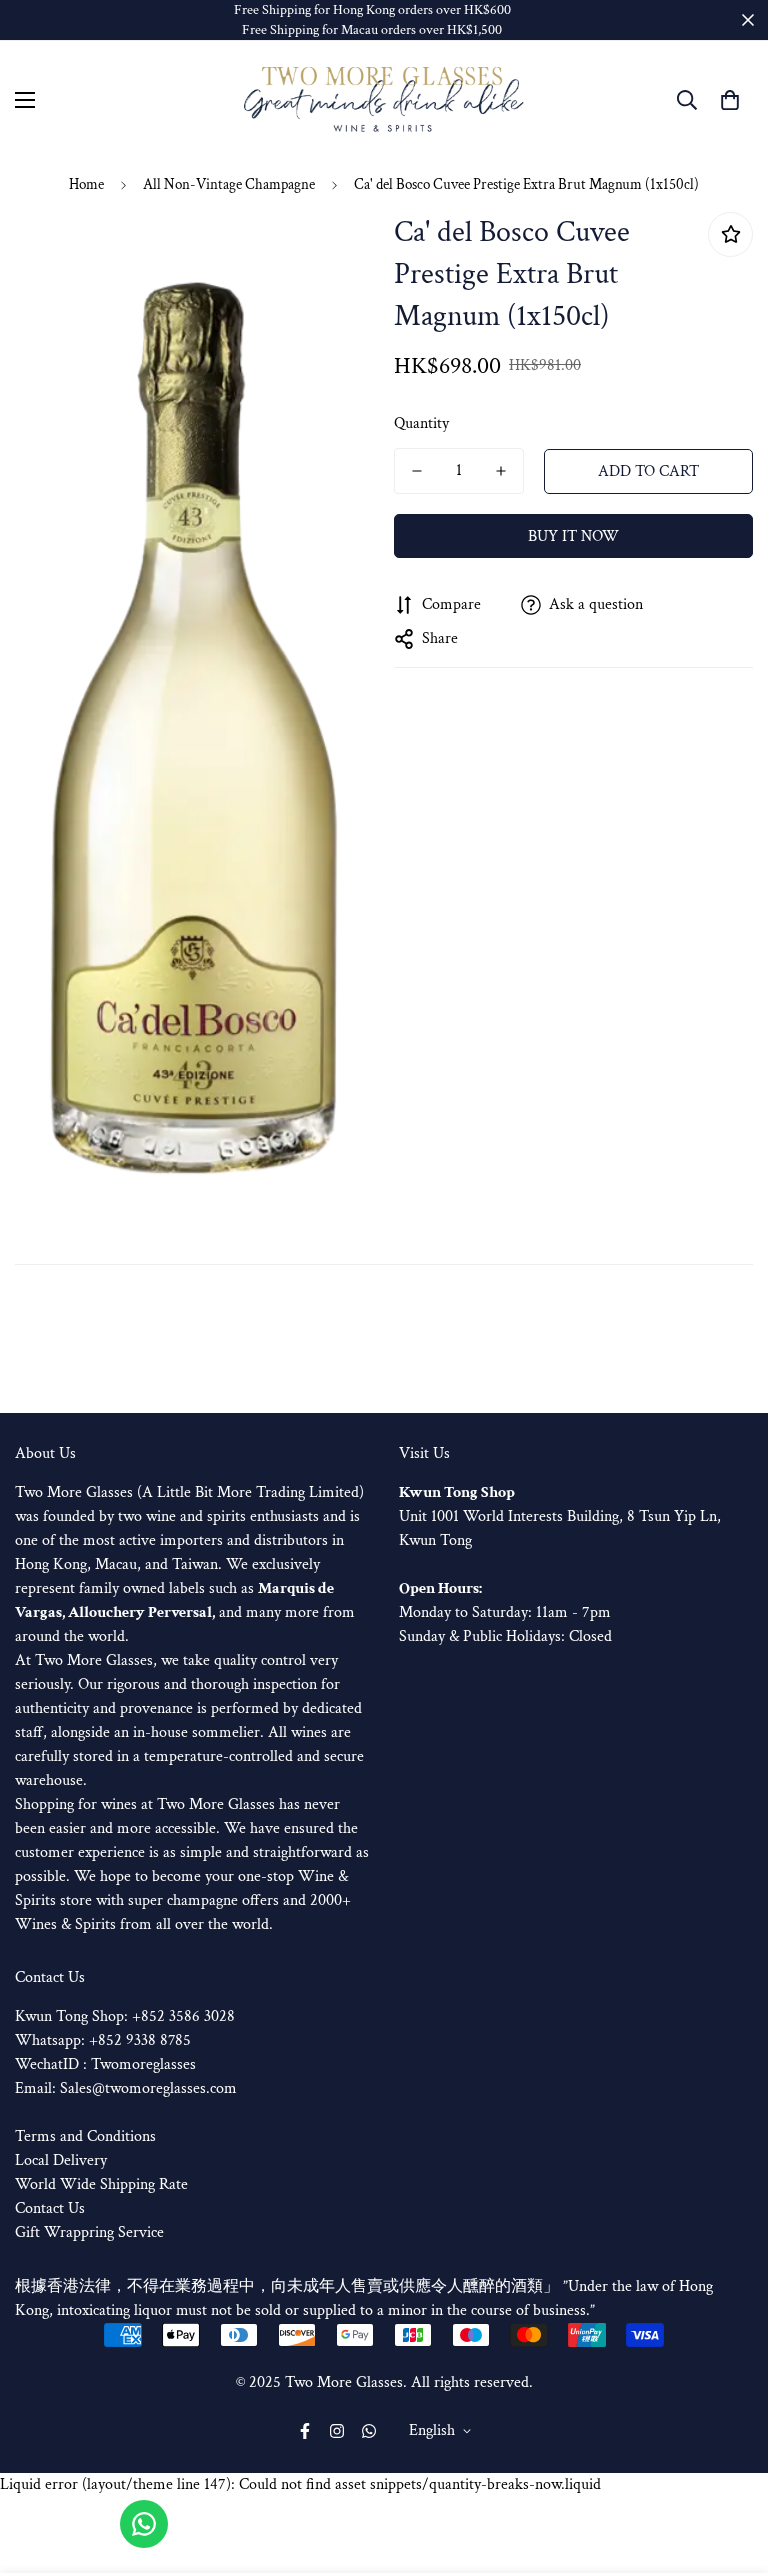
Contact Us (50, 2208)
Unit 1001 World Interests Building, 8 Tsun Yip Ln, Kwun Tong (560, 1516)
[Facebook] (305, 2431)
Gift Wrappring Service (89, 2232)
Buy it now (573, 536)
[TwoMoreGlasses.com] (384, 100)
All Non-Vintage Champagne (229, 184)
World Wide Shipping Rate (101, 2184)
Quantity (421, 423)
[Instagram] (337, 2431)
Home (86, 184)
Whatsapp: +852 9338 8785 (103, 2040)
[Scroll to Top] (729, 2464)
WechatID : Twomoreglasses (105, 2064)
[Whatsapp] (369, 2431)
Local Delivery (61, 2160)
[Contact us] (144, 2524)
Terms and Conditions (85, 2136)
